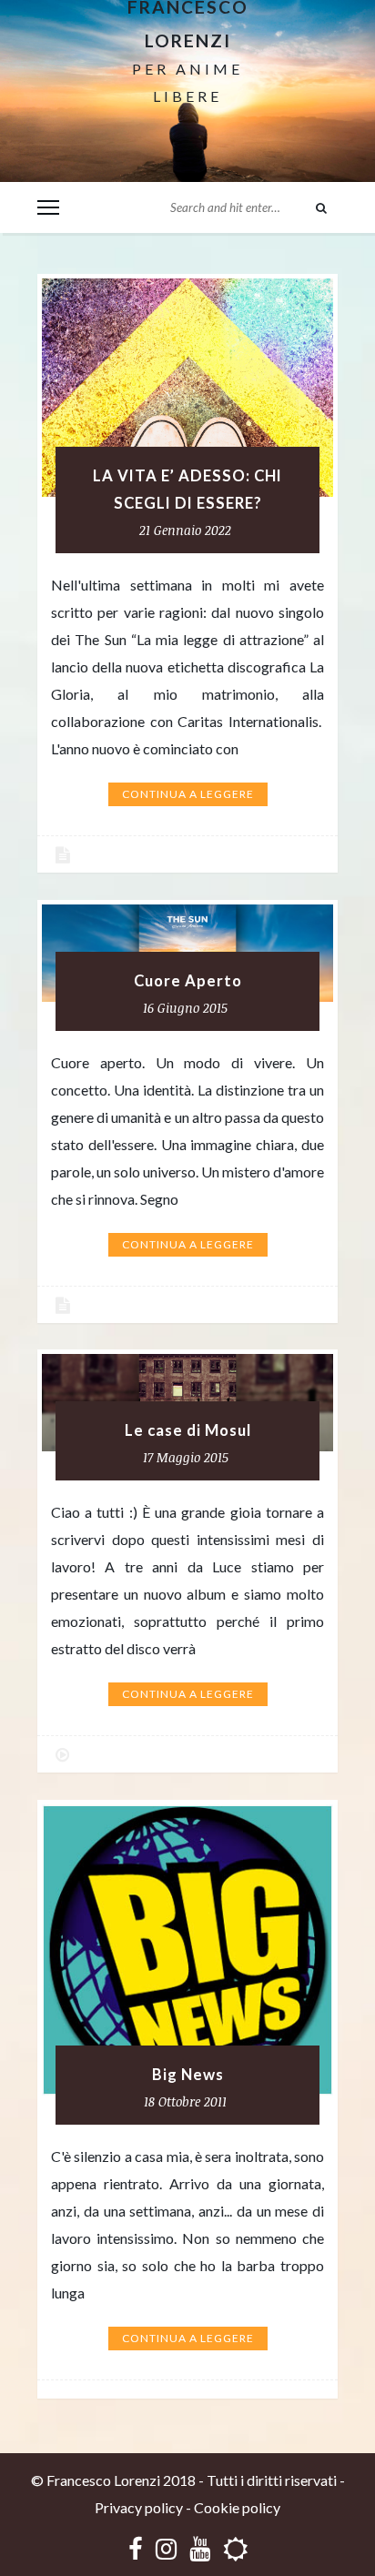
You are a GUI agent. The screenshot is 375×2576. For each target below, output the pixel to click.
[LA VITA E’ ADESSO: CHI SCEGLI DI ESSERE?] (187, 388)
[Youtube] (200, 2548)
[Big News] (187, 1950)
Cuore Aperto (188, 981)
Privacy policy (139, 2507)
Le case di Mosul (188, 1430)
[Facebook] (136, 2548)
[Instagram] (166, 2548)
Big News (188, 2075)
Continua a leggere (188, 794)
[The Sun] (235, 2548)
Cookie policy (237, 2507)
